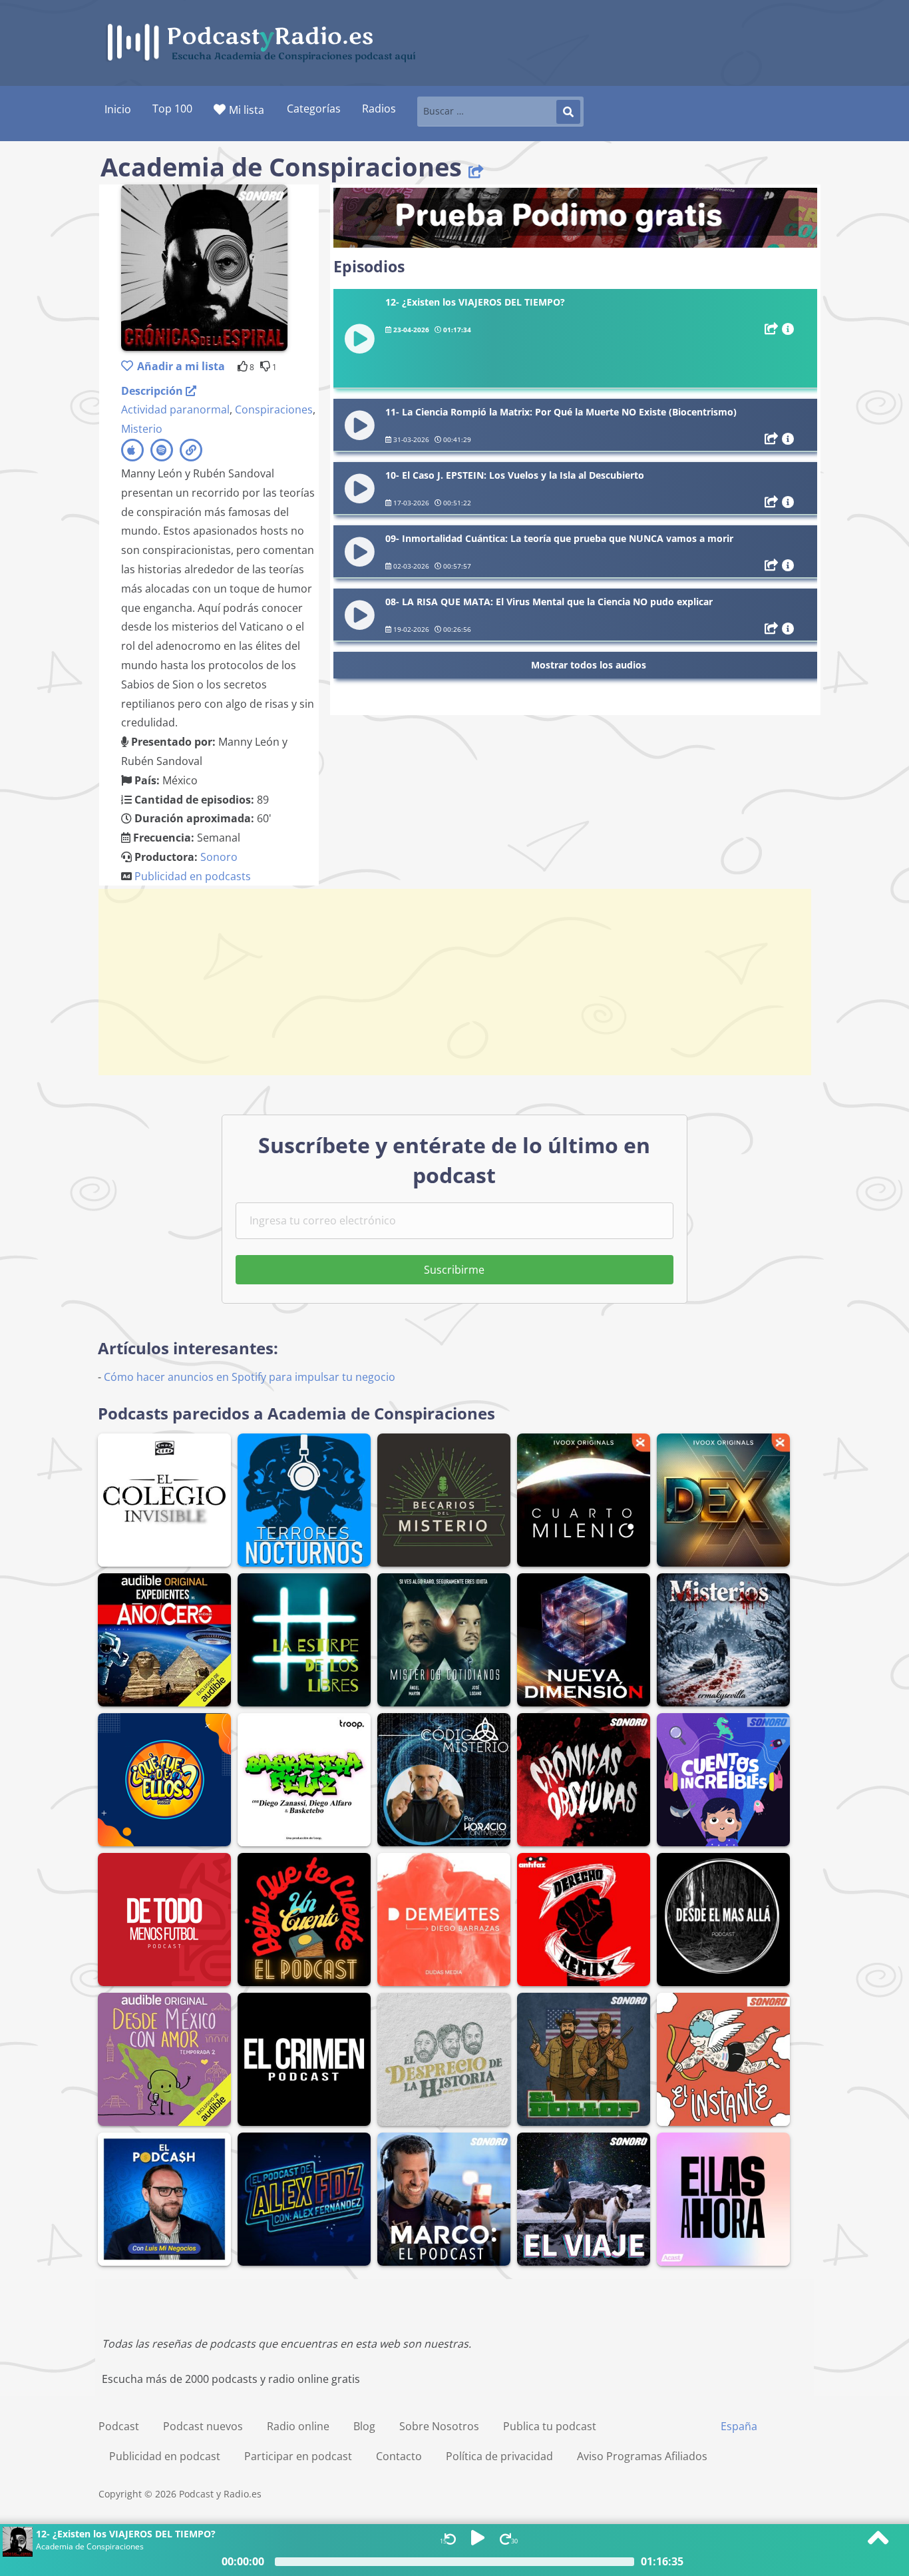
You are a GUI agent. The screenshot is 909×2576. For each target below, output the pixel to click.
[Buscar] (568, 112)
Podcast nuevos (203, 2426)
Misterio (142, 429)
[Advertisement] (454, 982)
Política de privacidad (499, 2456)
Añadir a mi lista (181, 366)
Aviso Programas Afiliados (642, 2456)
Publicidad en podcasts (193, 876)
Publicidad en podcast (165, 2456)
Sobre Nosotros (439, 2426)
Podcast (119, 2426)
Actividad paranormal (175, 409)
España (739, 2426)
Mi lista (247, 110)
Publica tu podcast (550, 2426)
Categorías (314, 109)
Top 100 (172, 109)
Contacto (399, 2456)
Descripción (153, 391)
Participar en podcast (298, 2456)
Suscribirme (454, 1270)
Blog (364, 2426)
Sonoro (219, 857)
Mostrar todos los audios (589, 665)
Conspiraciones (274, 409)
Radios (379, 109)
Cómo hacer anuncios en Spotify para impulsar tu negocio (250, 1377)
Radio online (298, 2426)
